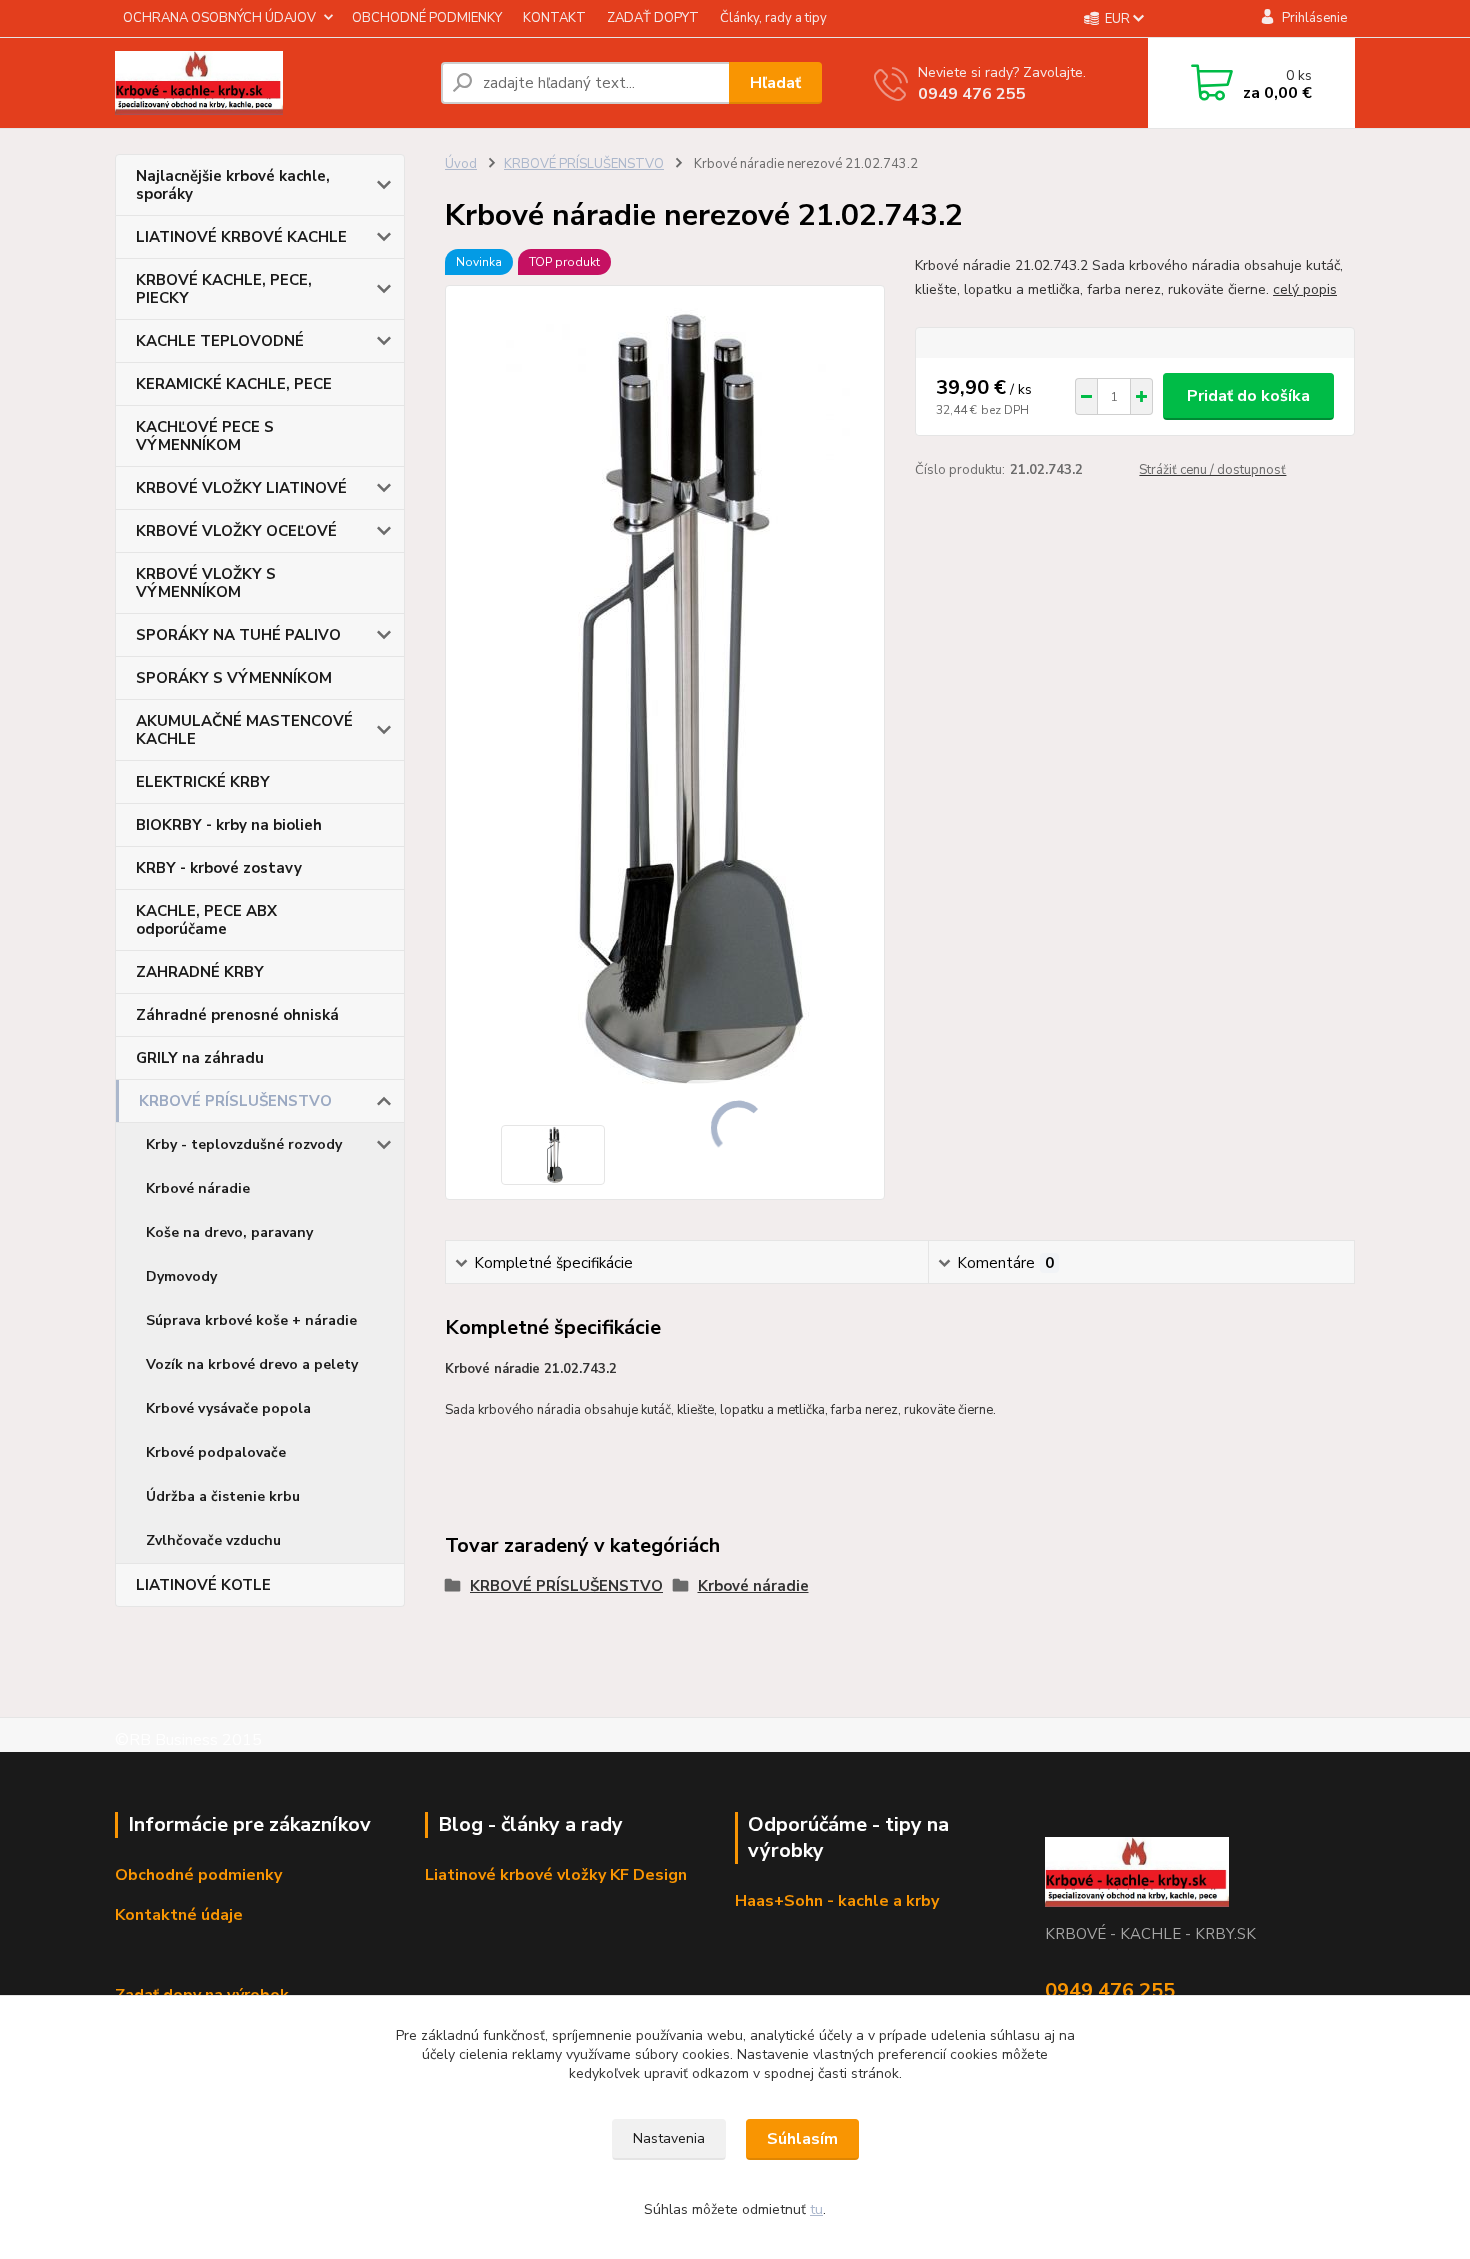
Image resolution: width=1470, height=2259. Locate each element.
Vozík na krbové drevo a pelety (252, 1364)
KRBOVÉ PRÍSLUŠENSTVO (235, 1101)
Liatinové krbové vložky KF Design (556, 1875)
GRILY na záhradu (200, 1058)
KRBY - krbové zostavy (219, 868)
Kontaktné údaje (179, 1915)
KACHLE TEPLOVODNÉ (220, 341)
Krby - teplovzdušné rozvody (244, 1144)
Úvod (461, 164)
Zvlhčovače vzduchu (213, 1540)
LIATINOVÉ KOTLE (203, 1585)
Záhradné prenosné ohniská (237, 1015)
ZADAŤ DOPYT (653, 18)
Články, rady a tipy (773, 18)
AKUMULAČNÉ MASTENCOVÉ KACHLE (244, 730)
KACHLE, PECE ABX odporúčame (206, 920)
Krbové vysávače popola (228, 1408)
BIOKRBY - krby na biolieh (229, 825)
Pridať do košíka (1248, 396)
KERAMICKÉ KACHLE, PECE (234, 384)
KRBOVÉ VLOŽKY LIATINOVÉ (241, 488)
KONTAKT (554, 18)
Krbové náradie (198, 1188)
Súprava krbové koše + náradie (251, 1320)
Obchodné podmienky (198, 1875)
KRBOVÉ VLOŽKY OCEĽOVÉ (236, 531)
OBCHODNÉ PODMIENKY (427, 18)
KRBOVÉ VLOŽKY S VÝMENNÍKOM (206, 583)
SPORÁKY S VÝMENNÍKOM (234, 678)
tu (816, 2209)
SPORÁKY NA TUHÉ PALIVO (238, 635)
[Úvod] (270, 83)
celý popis (1305, 289)
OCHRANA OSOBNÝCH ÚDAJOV (219, 18)
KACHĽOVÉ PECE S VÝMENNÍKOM (205, 436)
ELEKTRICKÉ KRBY (203, 782)
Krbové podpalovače (216, 1452)
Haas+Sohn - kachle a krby (837, 1901)
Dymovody (181, 1276)
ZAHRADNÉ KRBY (200, 972)
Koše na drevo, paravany (229, 1232)
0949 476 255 (972, 94)
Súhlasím (802, 2139)
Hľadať (775, 83)
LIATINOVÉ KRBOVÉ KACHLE (241, 237)
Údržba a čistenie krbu (223, 1496)
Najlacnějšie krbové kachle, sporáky (233, 185)
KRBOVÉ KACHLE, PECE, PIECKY (224, 289)
